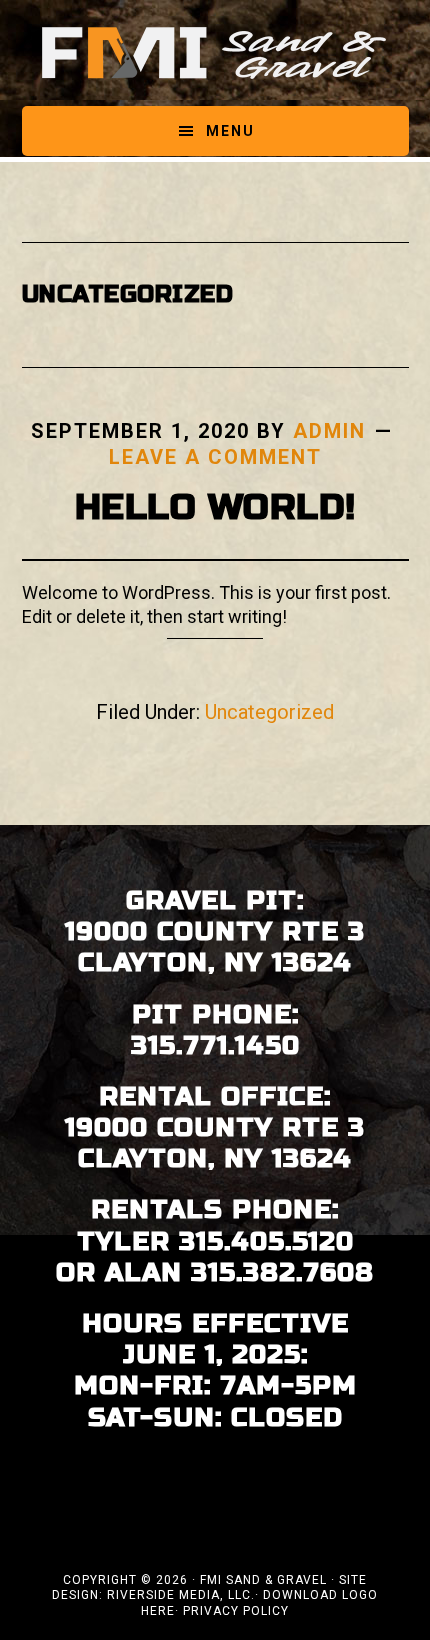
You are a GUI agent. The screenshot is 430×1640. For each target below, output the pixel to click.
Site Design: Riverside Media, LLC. (209, 1588)
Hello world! (215, 507)
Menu (230, 131)
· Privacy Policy (232, 1611)
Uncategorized (269, 712)
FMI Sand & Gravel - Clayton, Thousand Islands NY (215, 53)
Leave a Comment (215, 457)
